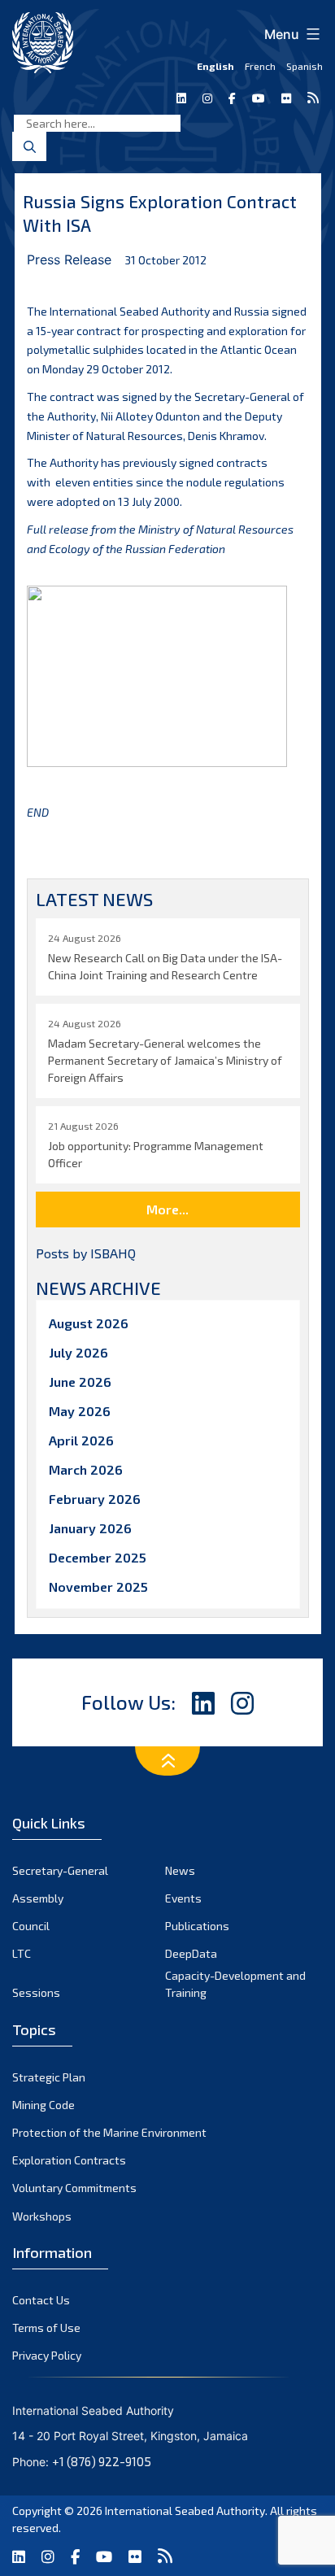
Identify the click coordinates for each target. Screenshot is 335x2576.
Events (183, 1898)
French (260, 66)
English (215, 66)
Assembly (38, 1898)
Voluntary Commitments (74, 2188)
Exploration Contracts (69, 2160)
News (180, 1870)
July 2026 (78, 1352)
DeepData (191, 1953)
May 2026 (80, 1411)
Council (31, 1926)
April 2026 (81, 1440)
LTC (22, 1953)
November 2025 (98, 1587)
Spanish (305, 66)
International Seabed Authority (185, 2511)
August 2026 (89, 1323)
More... (167, 1209)
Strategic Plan (49, 2077)
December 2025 (98, 1557)
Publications (197, 1926)
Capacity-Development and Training (235, 1984)
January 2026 (90, 1528)
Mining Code (44, 2105)
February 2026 (95, 1499)
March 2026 (86, 1469)
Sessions (36, 1992)
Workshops (42, 2216)
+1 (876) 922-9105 (102, 2461)
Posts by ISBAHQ (86, 1253)
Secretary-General (60, 1870)
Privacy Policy (47, 2355)
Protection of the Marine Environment (109, 2132)
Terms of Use (46, 2328)
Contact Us (41, 2300)
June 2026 (80, 1382)
